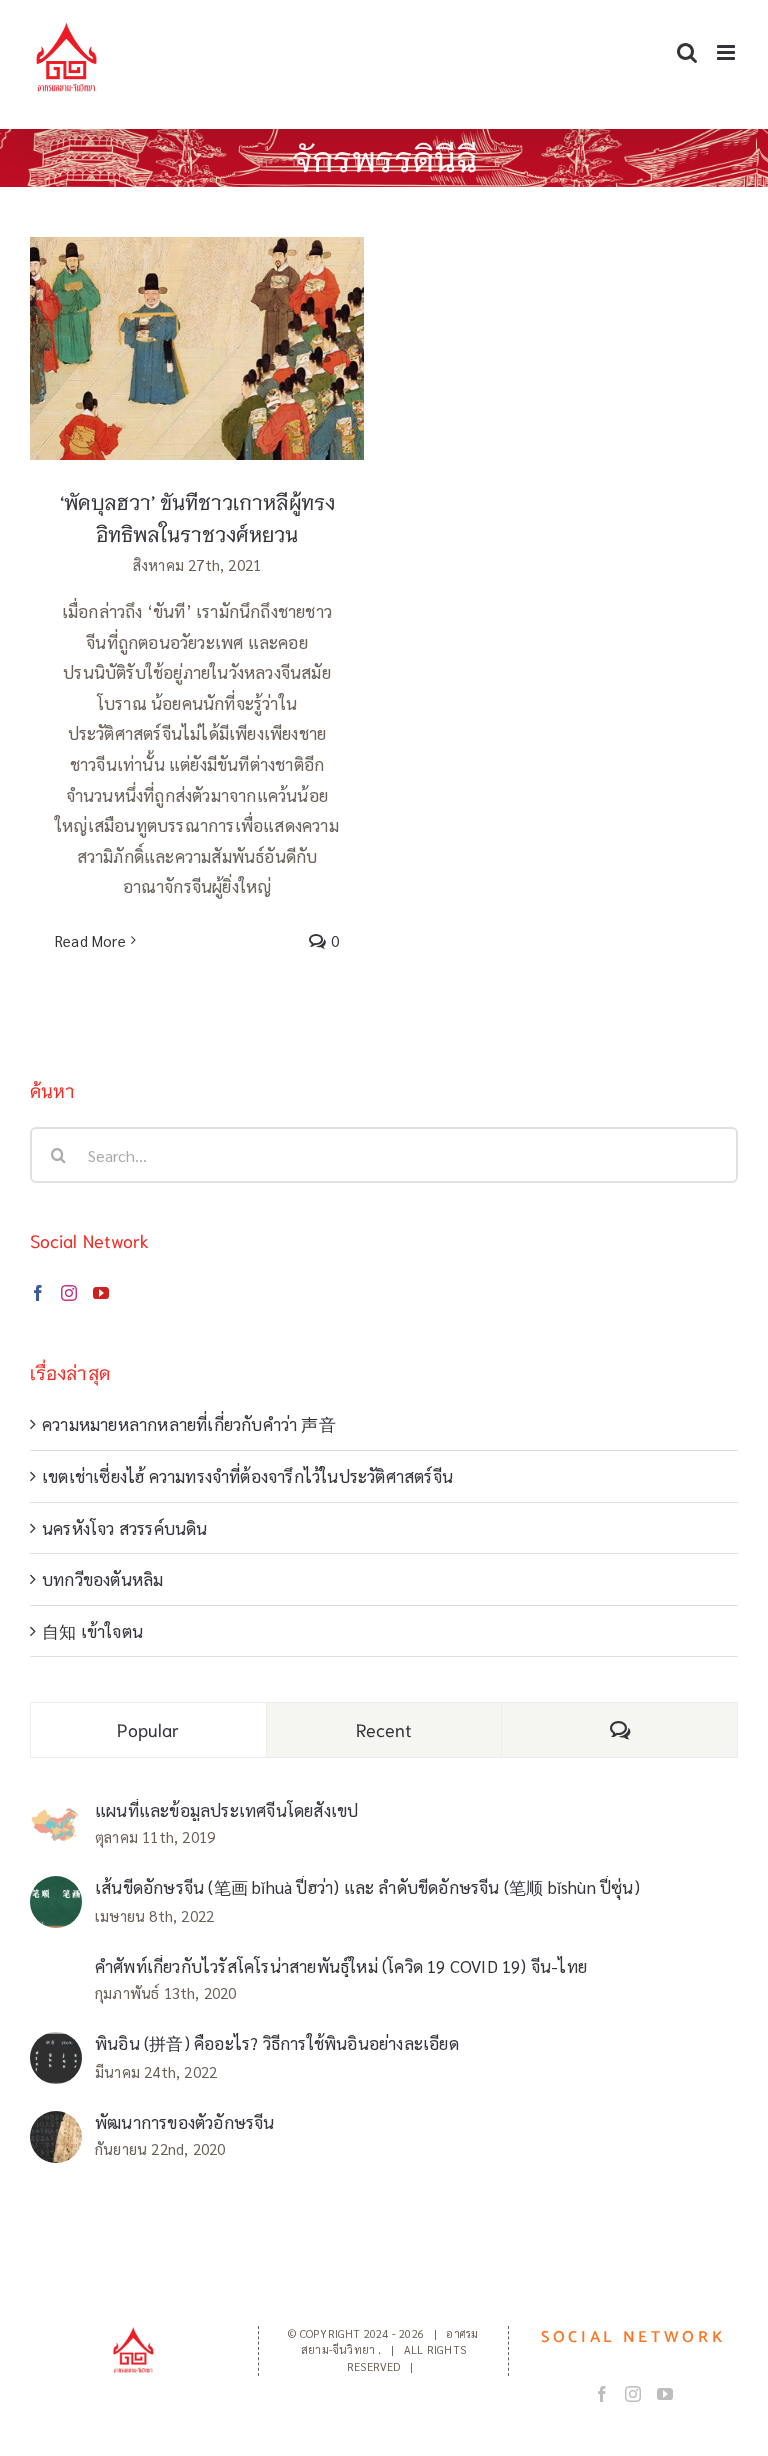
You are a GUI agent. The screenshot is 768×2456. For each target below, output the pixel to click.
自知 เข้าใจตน (92, 1631)
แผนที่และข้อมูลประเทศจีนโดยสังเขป (226, 1810)
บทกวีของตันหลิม (102, 1579)
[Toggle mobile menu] (727, 52)
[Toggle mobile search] (687, 52)
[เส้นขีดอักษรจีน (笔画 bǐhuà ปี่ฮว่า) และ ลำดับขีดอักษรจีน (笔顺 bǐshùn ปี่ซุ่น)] (56, 1891)
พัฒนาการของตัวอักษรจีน (185, 2122)
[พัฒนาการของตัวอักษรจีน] (56, 2126)
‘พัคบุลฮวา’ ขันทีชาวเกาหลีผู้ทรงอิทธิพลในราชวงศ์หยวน (197, 316)
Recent (384, 1729)
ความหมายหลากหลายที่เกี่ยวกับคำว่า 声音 (189, 1424)
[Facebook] (38, 1293)
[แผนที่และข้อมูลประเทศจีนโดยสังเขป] (56, 1821)
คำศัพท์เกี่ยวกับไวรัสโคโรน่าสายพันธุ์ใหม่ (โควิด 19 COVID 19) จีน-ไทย (341, 1966)
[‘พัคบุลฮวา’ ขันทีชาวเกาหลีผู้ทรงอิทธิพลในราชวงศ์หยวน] (197, 348)
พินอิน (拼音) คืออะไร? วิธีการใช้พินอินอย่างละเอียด (277, 2043)
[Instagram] (69, 1293)
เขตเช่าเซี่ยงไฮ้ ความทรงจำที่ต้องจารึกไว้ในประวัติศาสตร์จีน (247, 1476)
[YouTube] (101, 1293)
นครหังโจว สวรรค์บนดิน (125, 1528)
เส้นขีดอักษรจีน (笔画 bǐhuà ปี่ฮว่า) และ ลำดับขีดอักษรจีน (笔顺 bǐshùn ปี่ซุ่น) (367, 1887)
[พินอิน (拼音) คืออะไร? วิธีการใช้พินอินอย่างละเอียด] (56, 2047)
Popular (148, 1729)
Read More (90, 940)
